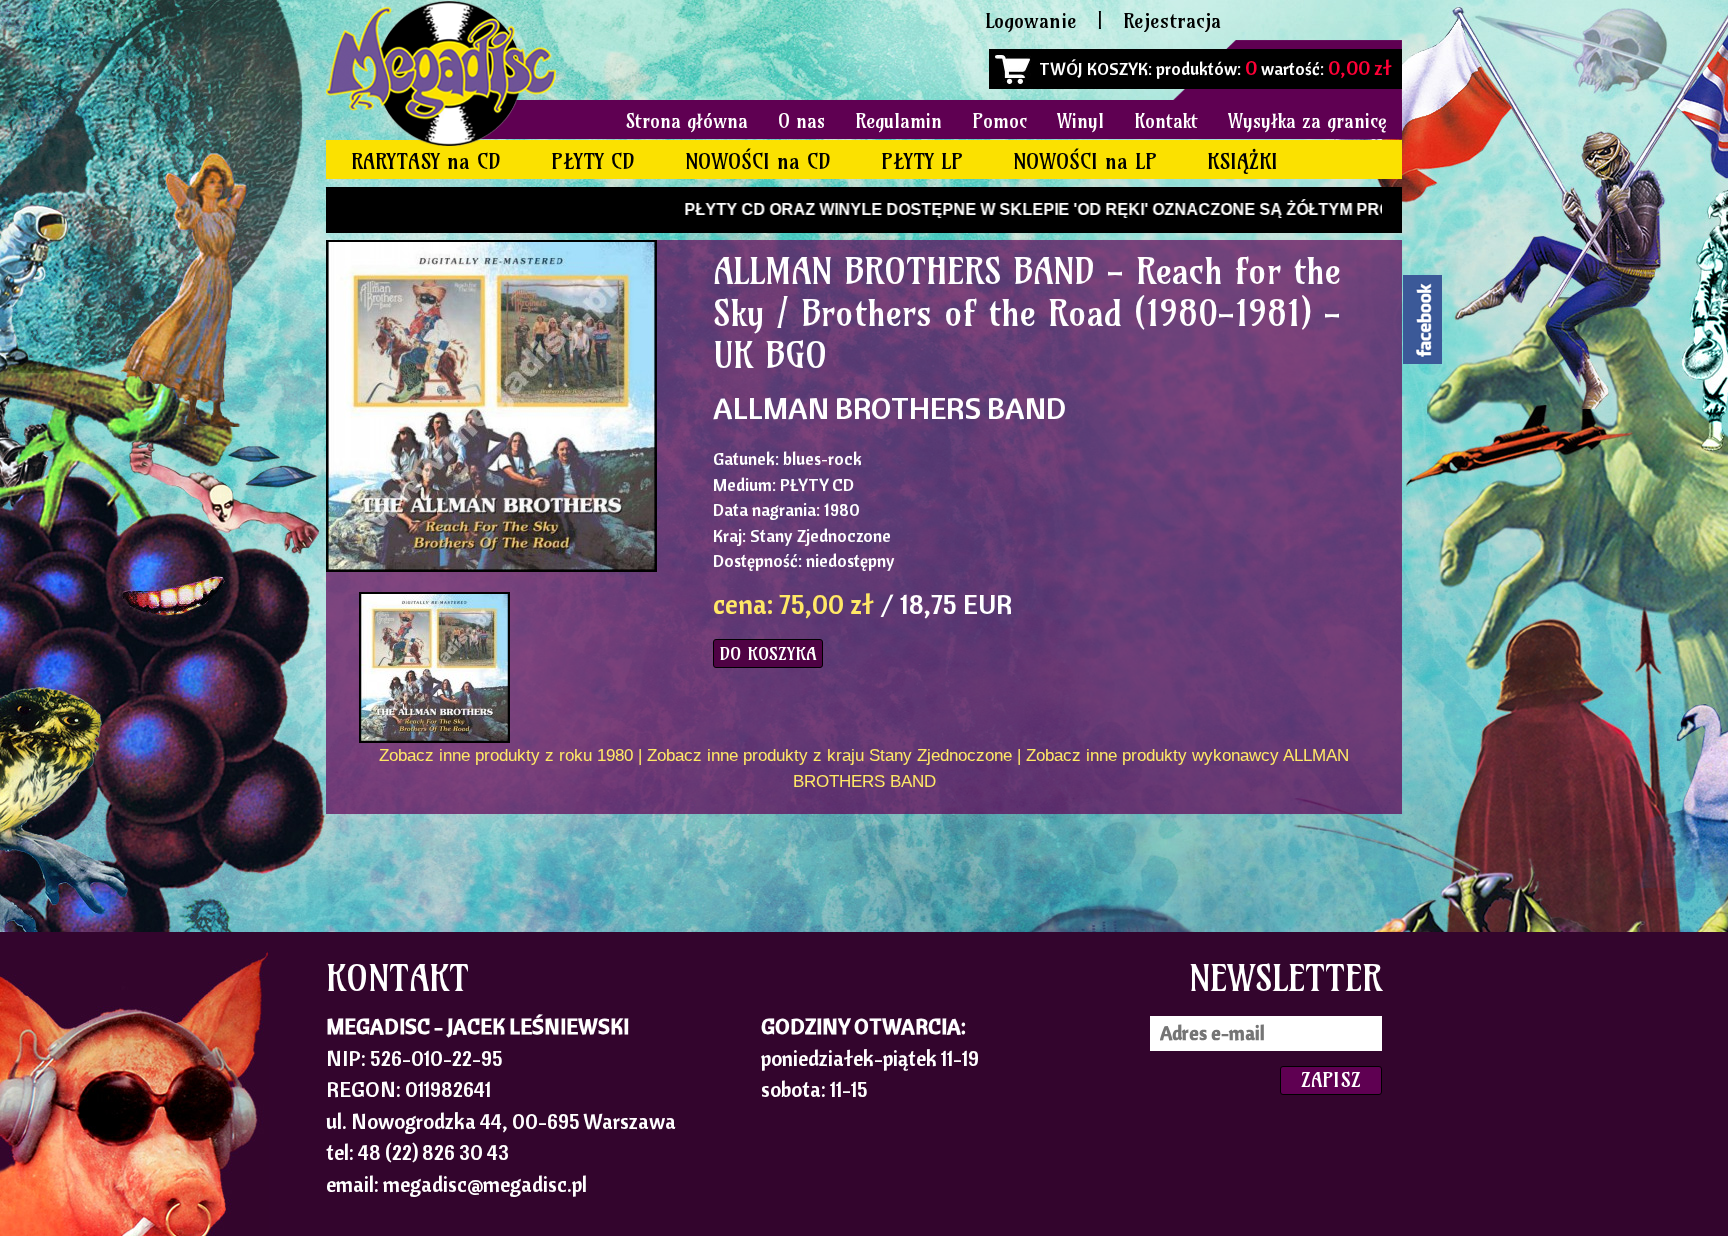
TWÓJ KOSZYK (1093, 68)
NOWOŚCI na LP (1085, 161)
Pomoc (999, 121)
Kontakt (1166, 121)
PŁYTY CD (593, 161)
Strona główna (687, 121)
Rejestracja (1172, 20)
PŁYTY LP (922, 161)
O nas (801, 121)
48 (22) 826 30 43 (433, 1152)
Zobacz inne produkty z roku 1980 (506, 755)
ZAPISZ (1331, 1079)
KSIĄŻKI (1242, 161)
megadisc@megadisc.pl (485, 1184)
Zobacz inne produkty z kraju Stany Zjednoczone (829, 755)
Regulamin (898, 121)
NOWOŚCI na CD (758, 161)
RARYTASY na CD (426, 161)
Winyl (1080, 121)
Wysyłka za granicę (1307, 121)
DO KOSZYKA (768, 653)
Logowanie (1031, 20)
